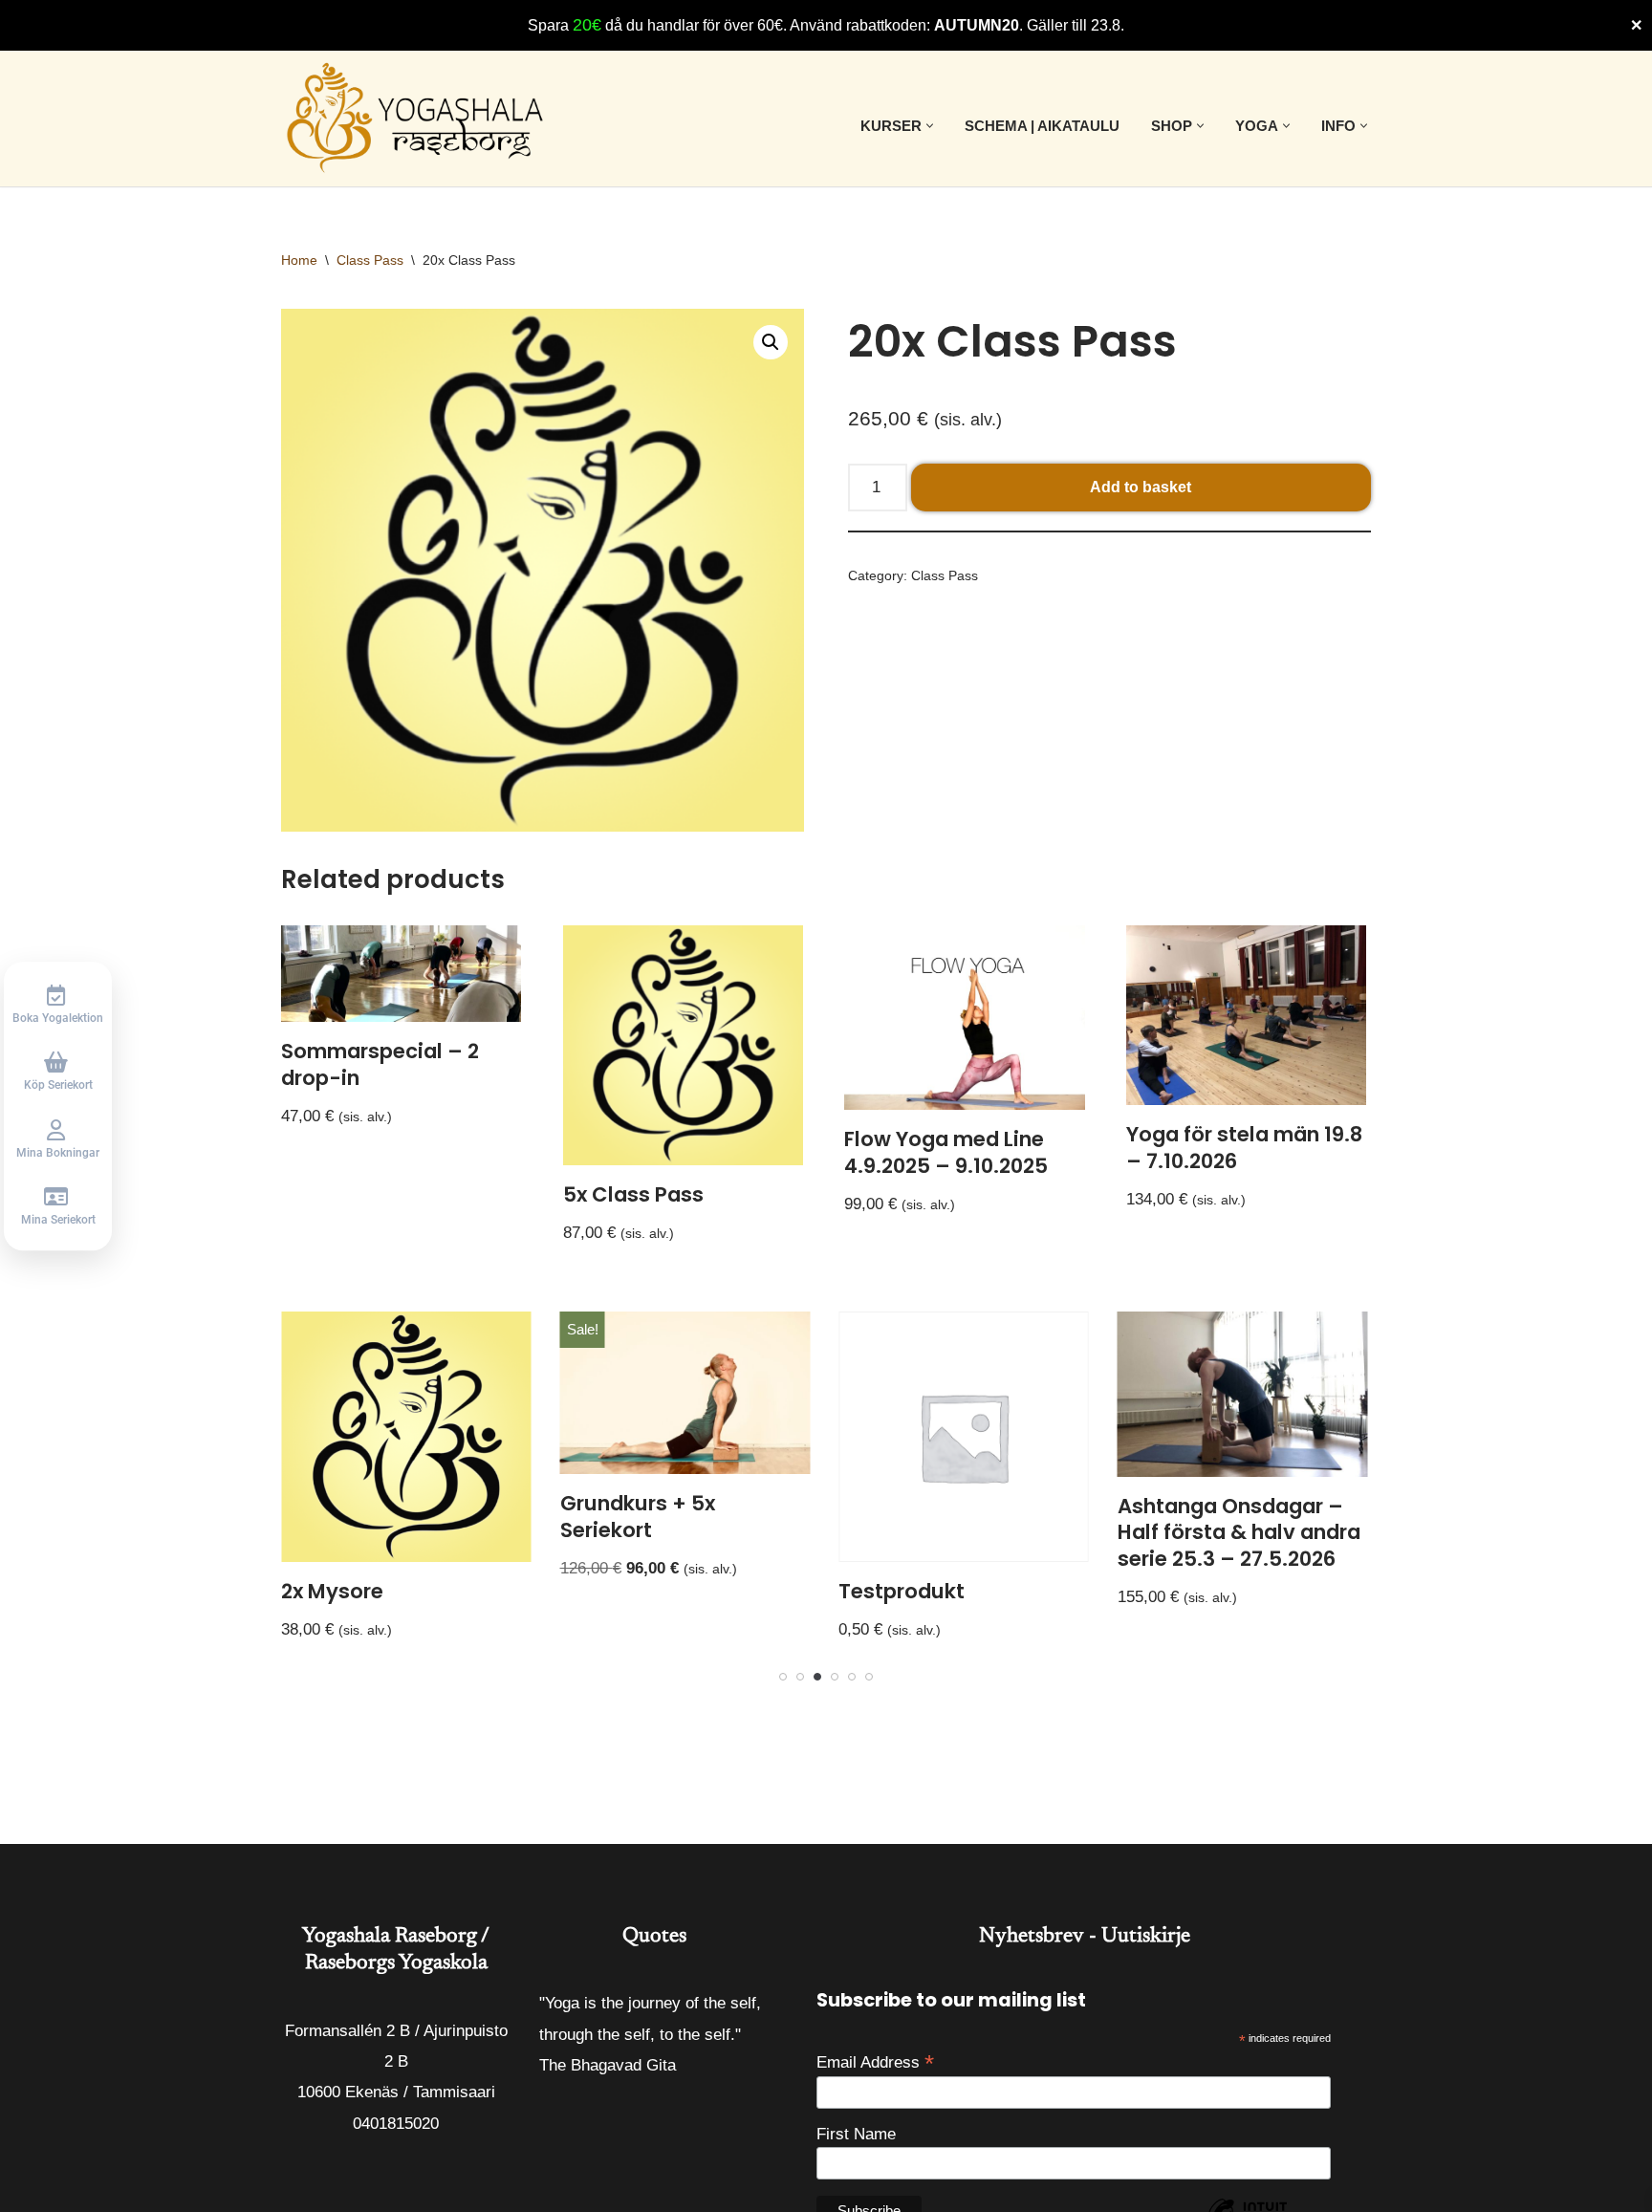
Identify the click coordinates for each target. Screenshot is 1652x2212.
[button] (930, 126)
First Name (856, 2134)
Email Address (875, 2062)
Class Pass (370, 260)
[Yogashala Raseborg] (417, 119)
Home (299, 260)
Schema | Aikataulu (1042, 126)
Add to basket (1141, 487)
